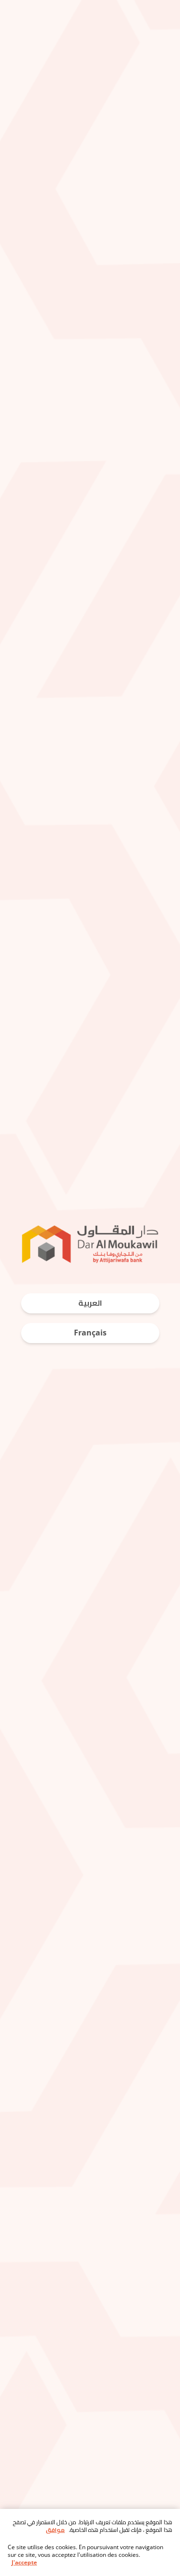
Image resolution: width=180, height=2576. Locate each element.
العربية (90, 1303)
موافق (55, 2530)
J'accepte (24, 2563)
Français (90, 1333)
